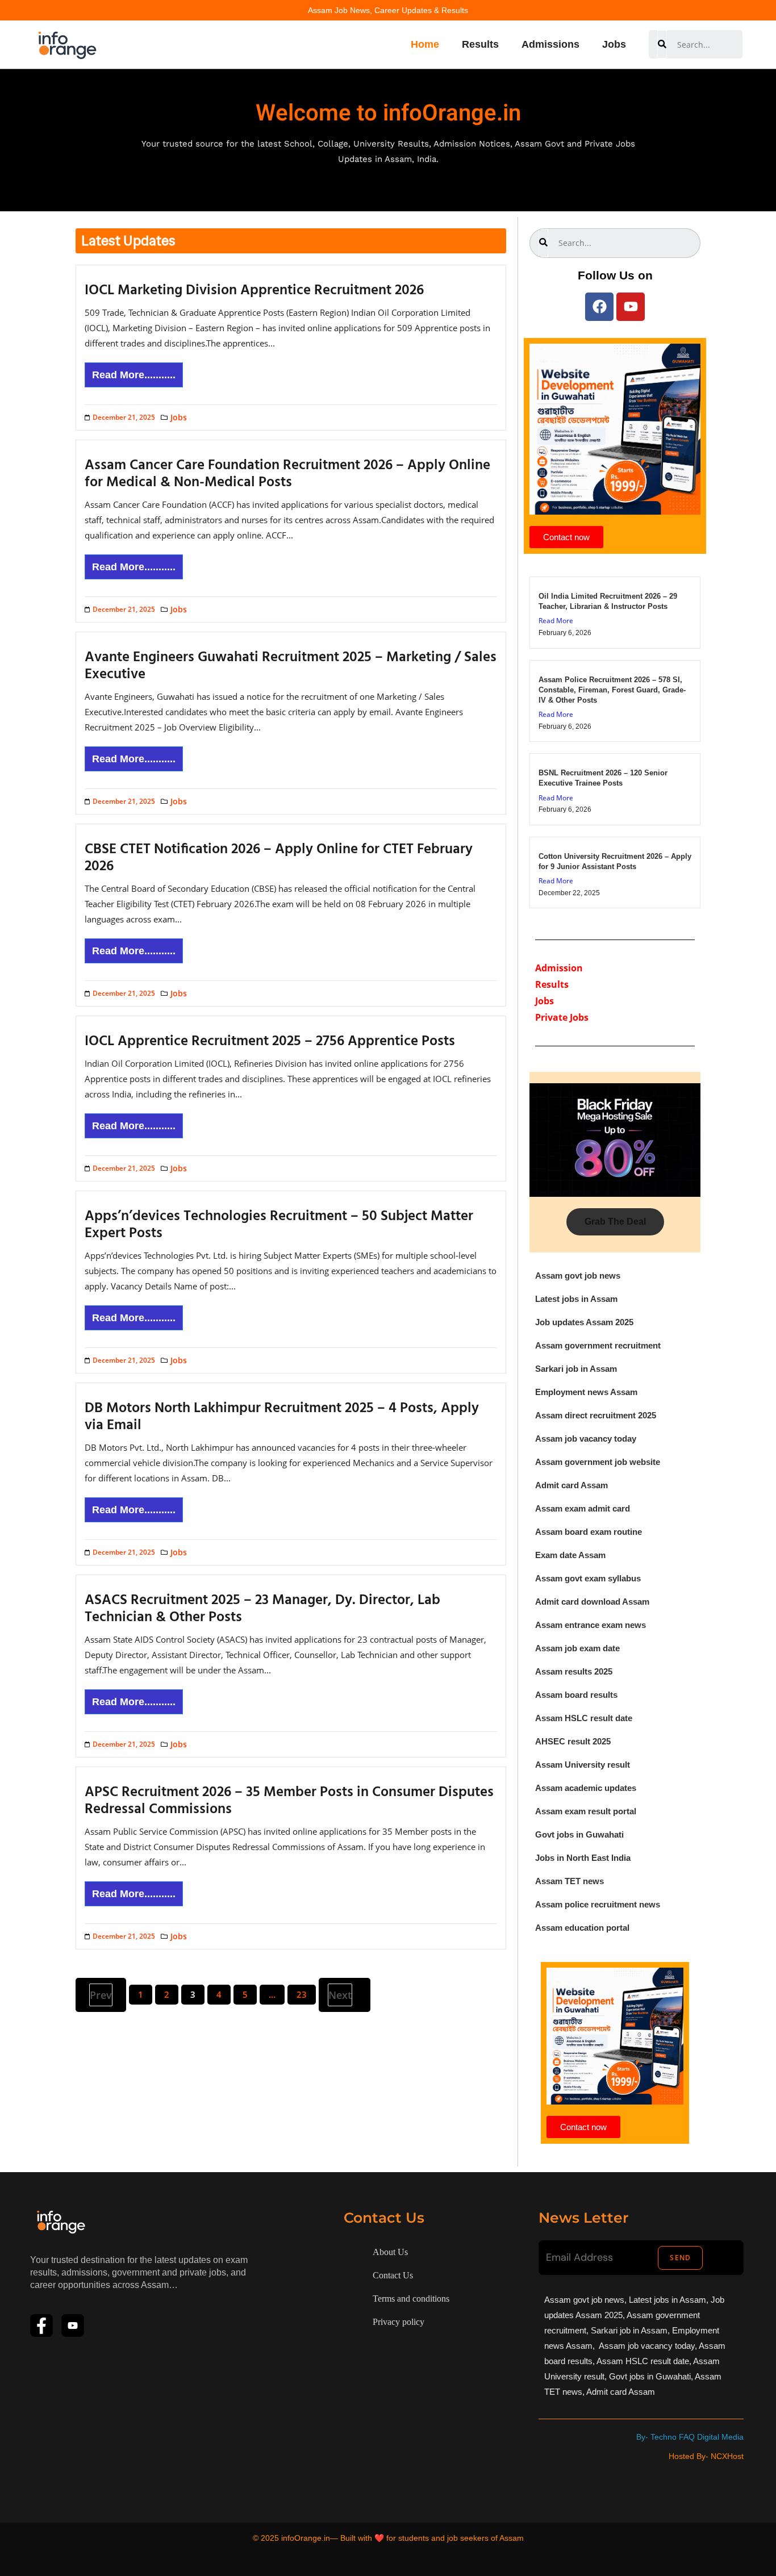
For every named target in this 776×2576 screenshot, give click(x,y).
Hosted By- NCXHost (706, 2456)
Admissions (550, 44)
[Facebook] (599, 307)
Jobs (614, 44)
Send (680, 2258)
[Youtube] (631, 307)
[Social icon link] (41, 2326)
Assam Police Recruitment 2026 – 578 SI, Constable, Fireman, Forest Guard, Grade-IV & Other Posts (612, 690)
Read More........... (134, 375)
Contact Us (393, 2275)
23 (302, 1994)
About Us (390, 2252)
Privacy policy (399, 2322)
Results (480, 44)
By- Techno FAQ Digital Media (690, 2437)
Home (425, 44)
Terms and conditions (411, 2299)
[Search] (662, 44)
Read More (556, 621)
